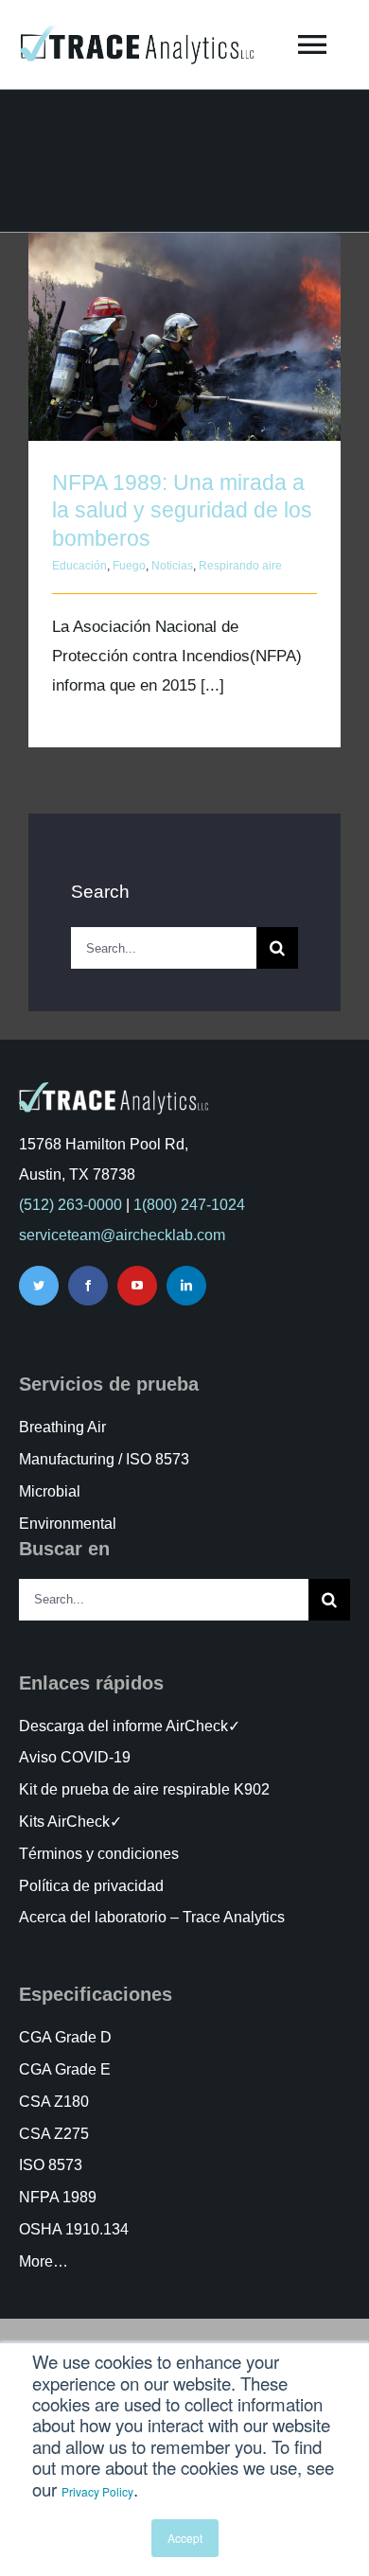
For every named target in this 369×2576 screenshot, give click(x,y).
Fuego (129, 566)
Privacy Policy (97, 2491)
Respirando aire (240, 566)
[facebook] (88, 1286)
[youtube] (137, 1286)
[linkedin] (186, 1286)
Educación (79, 566)
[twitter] (39, 1286)
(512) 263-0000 (70, 1205)
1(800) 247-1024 (189, 1205)
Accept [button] (185, 2538)
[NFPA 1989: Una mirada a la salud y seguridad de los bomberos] (184, 337)
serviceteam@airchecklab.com (122, 1235)
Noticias (172, 566)
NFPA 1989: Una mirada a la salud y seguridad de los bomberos (185, 311)
